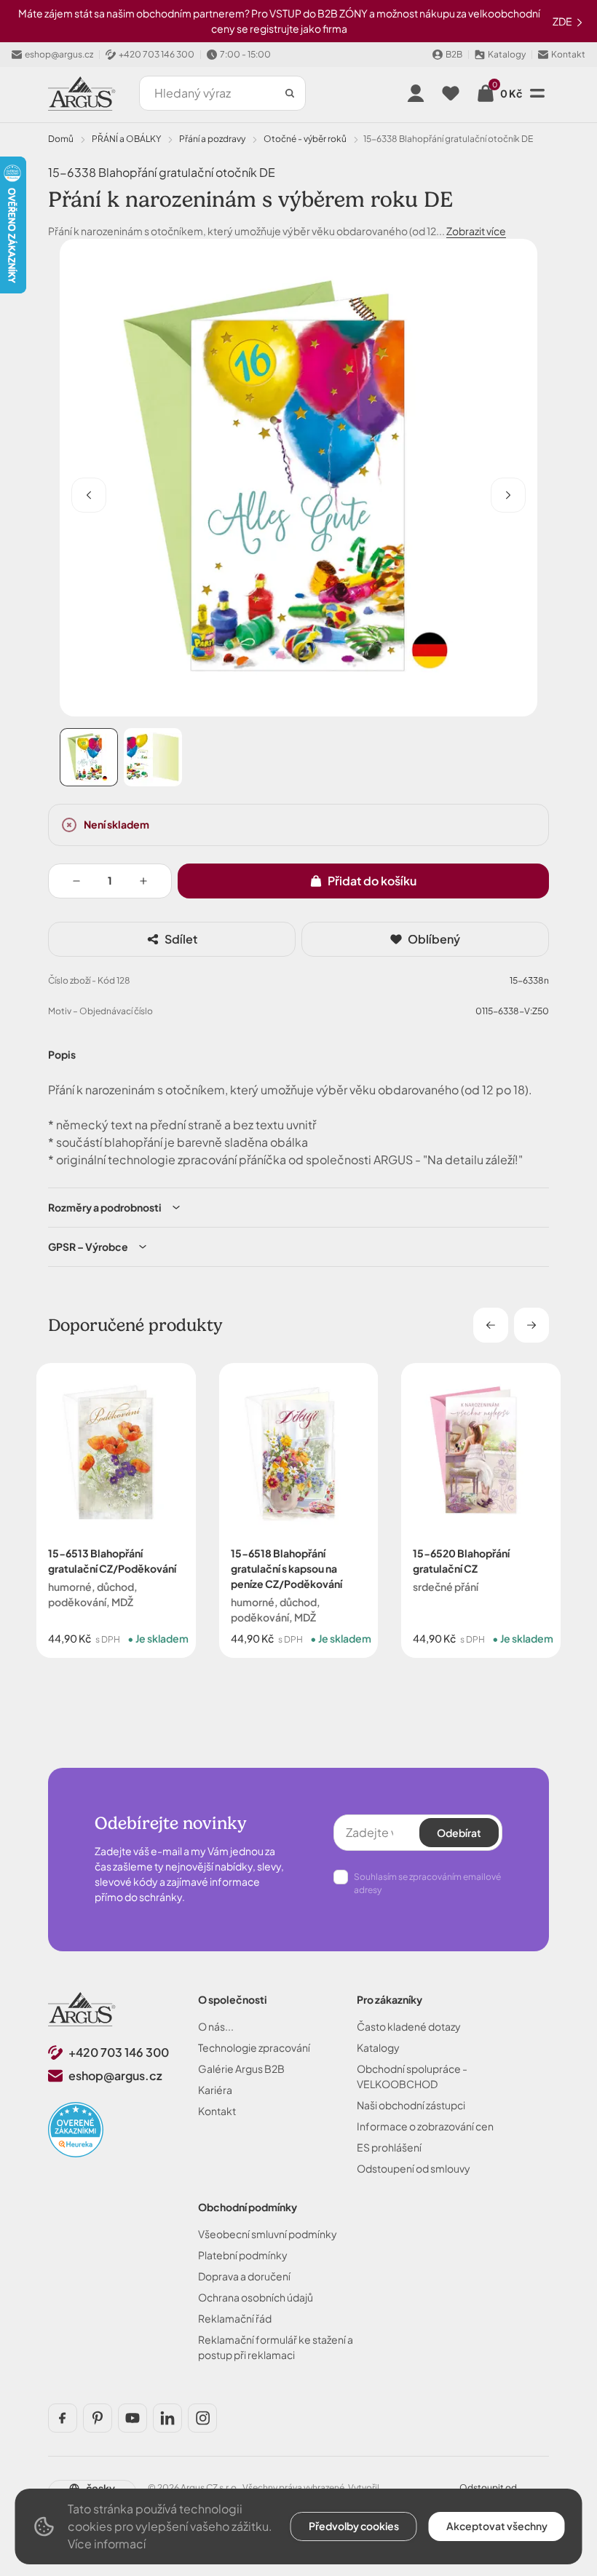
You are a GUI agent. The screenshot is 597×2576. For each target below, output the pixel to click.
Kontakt (217, 2111)
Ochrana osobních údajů (256, 2297)
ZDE (563, 21)
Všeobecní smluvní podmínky (268, 2234)
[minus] (76, 881)
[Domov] (82, 2009)
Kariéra (215, 2090)
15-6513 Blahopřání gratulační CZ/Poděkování (112, 1560)
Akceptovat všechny (497, 2526)
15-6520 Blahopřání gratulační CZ (461, 1560)
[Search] (290, 93)
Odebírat (459, 1833)
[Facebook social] (63, 2418)
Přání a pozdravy (212, 139)
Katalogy (378, 2047)
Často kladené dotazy (409, 2026)
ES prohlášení (389, 2147)
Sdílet (181, 939)
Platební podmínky (243, 2255)
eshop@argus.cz (115, 2075)
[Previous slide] (491, 1325)
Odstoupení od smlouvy (414, 2168)
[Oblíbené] (451, 93)
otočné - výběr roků (305, 139)
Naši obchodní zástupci (411, 2105)
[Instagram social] (202, 2418)
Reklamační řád (235, 2318)
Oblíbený (434, 939)
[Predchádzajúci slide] (89, 495)
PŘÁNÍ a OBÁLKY (126, 139)
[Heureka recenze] (76, 2130)
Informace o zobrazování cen (425, 2126)
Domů (61, 139)
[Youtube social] (133, 2418)
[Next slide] (531, 1325)
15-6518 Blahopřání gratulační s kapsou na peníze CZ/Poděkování (286, 1568)
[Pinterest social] (98, 2418)
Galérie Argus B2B (241, 2069)
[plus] (143, 881)
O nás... (216, 2026)
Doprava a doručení (244, 2276)
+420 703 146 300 (119, 2052)
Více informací (107, 2544)
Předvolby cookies (354, 2526)
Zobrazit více (476, 231)
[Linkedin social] (167, 2418)
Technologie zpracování (254, 2047)
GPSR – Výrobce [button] (88, 1246)
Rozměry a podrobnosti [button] (105, 1207)
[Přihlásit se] (416, 93)
